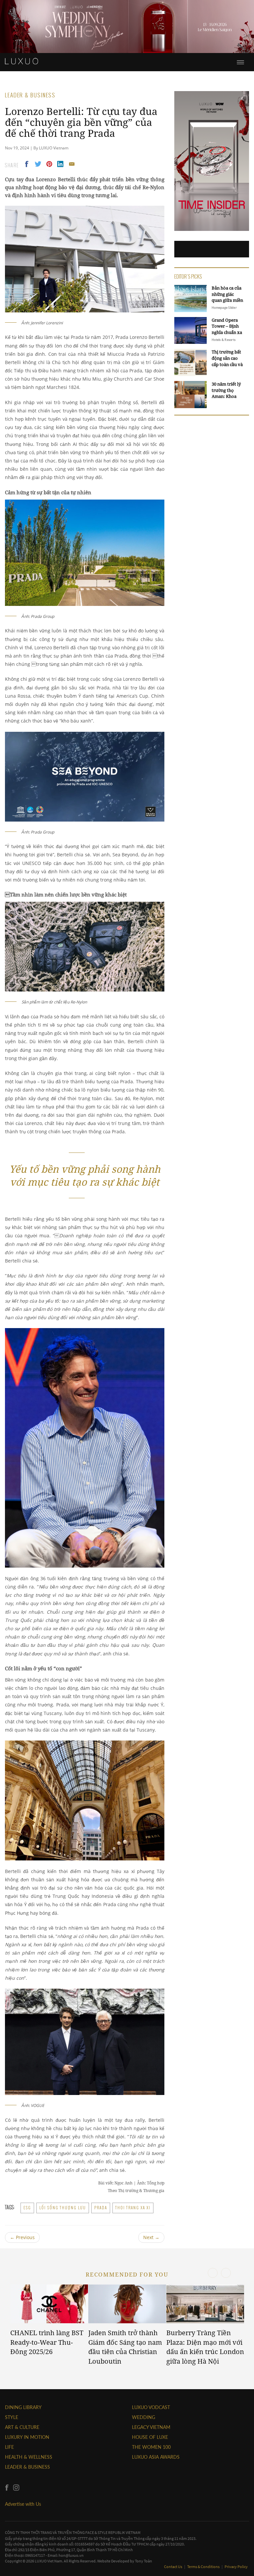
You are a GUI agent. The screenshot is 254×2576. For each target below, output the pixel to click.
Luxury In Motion (27, 2437)
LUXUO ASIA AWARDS (156, 2457)
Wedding (144, 2417)
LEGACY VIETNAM (151, 2427)
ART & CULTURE (22, 2427)
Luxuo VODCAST (151, 2407)
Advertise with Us (23, 2504)
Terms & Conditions (204, 2567)
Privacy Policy (236, 2567)
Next (151, 2237)
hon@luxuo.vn (71, 2555)
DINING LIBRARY (23, 2407)
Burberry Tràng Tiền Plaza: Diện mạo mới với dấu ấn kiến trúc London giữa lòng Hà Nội (205, 2347)
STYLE (12, 2417)
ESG (27, 2208)
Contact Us (173, 2567)
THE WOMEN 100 (151, 2447)
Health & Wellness (29, 2457)
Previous (22, 2237)
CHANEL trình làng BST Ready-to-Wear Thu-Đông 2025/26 (47, 2342)
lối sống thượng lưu (63, 2208)
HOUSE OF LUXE (150, 2437)
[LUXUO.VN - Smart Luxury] (21, 61)
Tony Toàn (144, 2561)
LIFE (9, 2447)
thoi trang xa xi (133, 2208)
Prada (101, 2208)
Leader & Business (27, 2467)
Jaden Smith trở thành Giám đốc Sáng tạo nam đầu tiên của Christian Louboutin (125, 2347)
